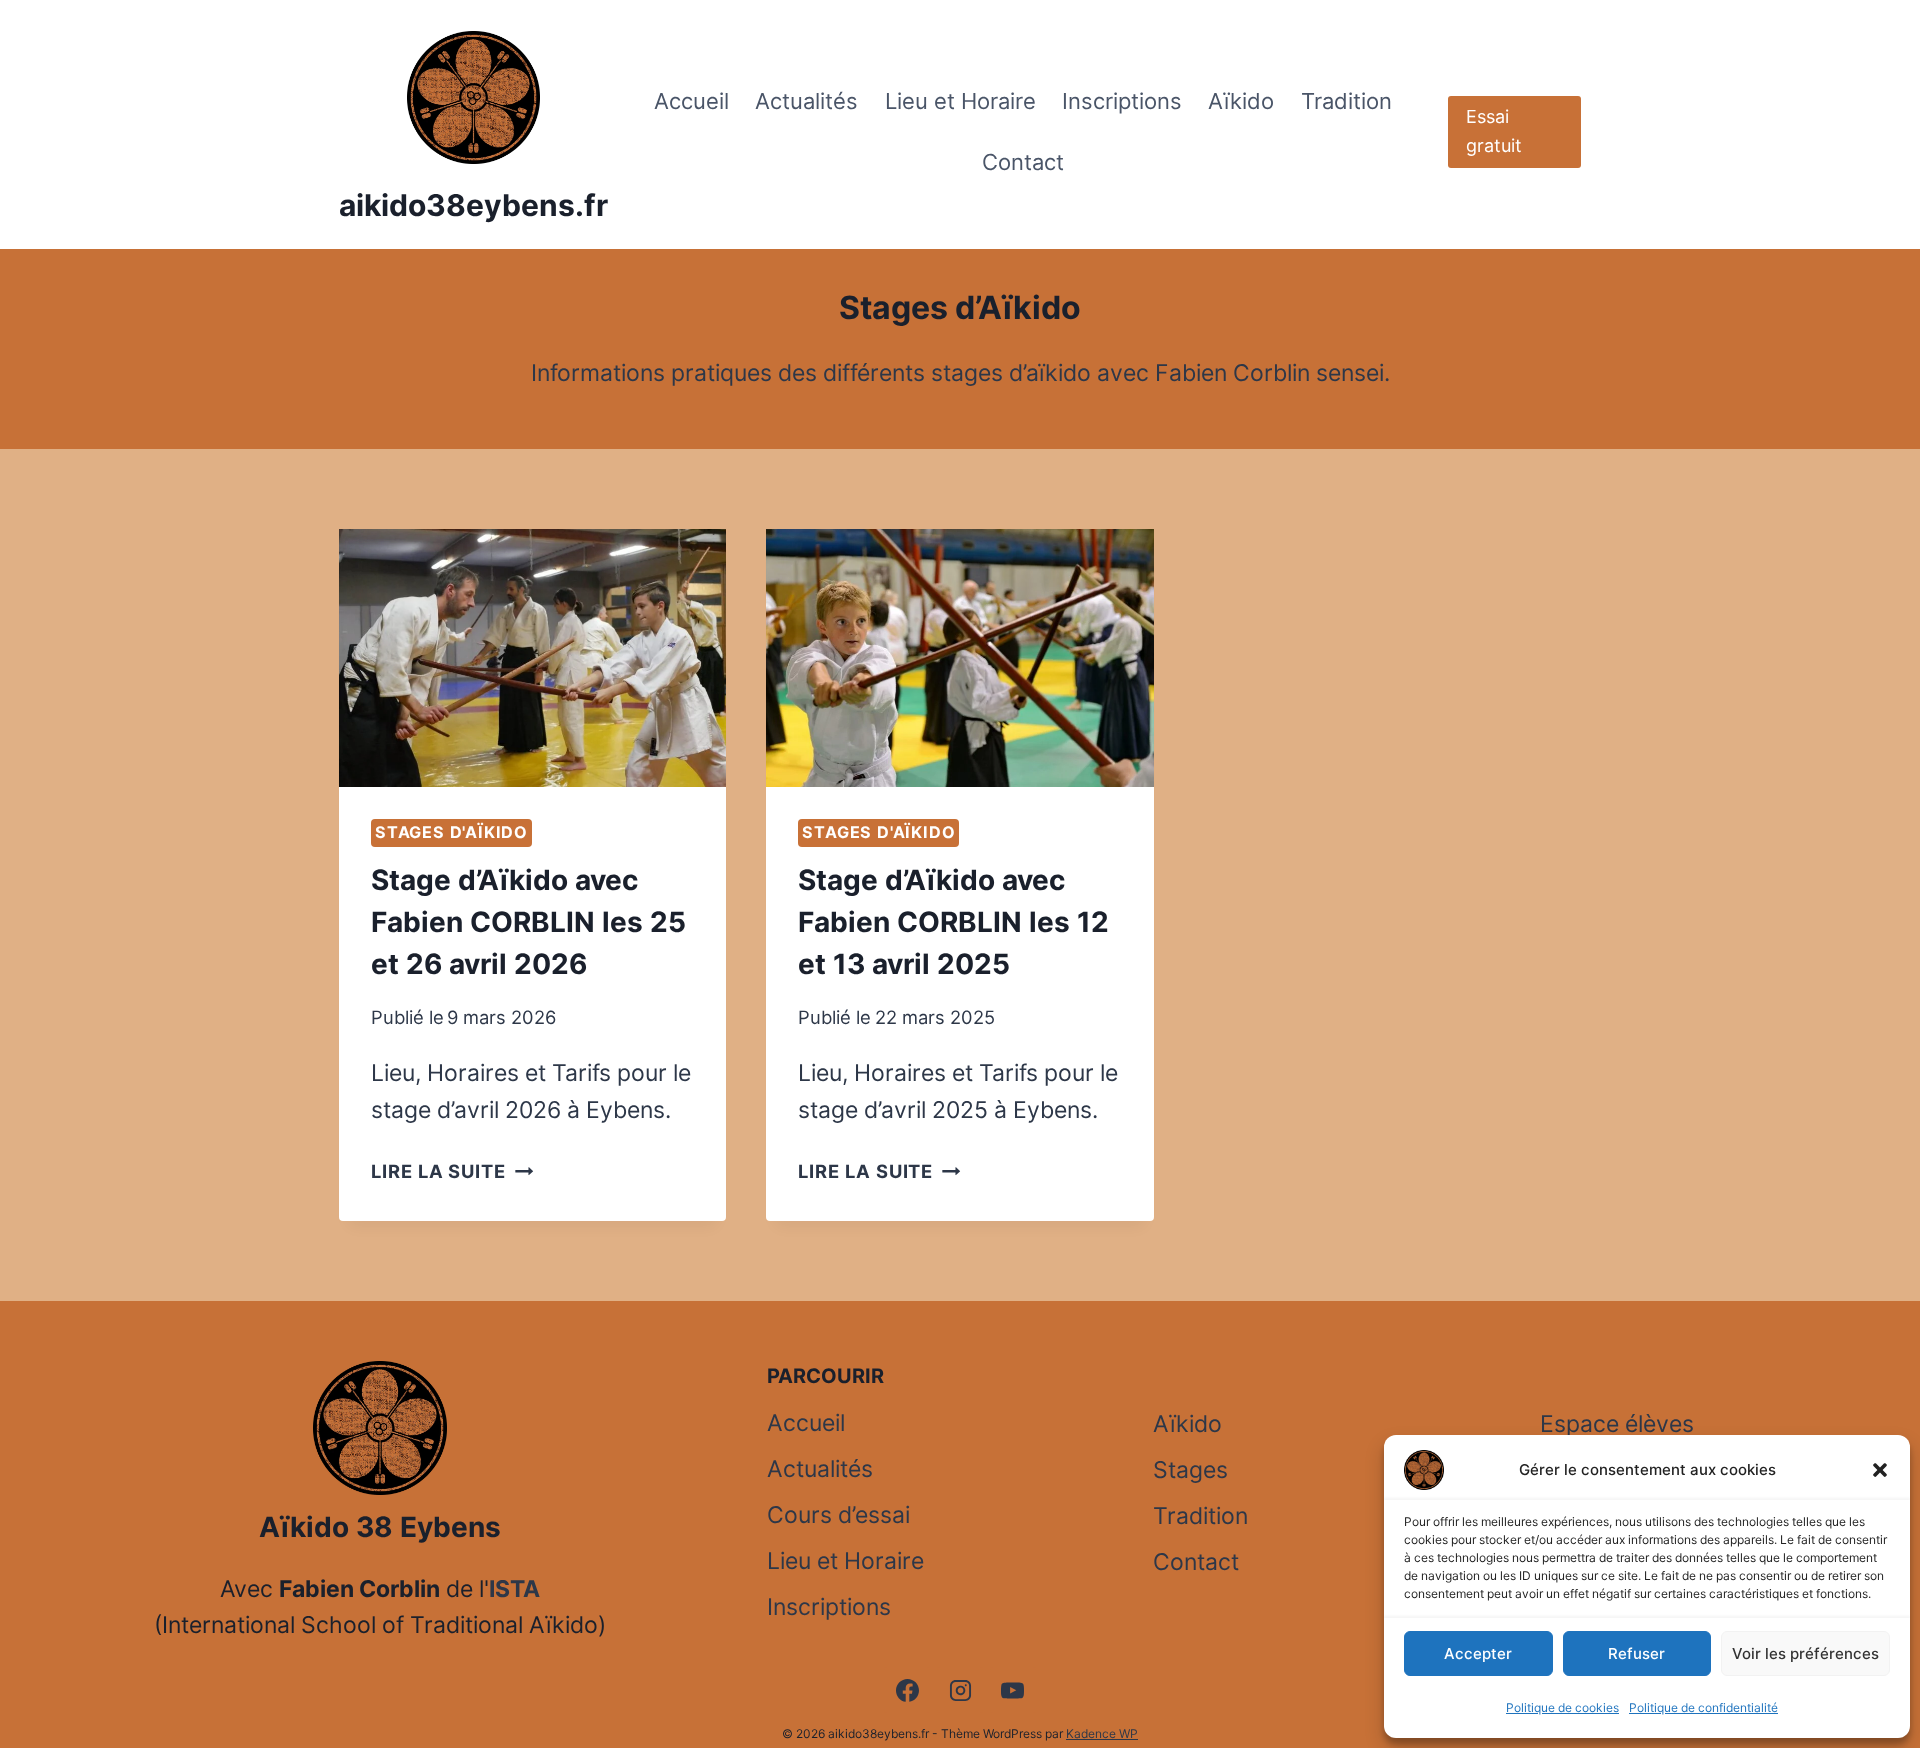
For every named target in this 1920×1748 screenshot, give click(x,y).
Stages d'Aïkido (451, 832)
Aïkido (1241, 101)
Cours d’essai (838, 1515)
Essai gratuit (1494, 131)
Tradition (1346, 101)
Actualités (806, 101)
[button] (1880, 1470)
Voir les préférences (1805, 1653)
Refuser (1636, 1653)
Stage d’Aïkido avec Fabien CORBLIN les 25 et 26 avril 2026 (528, 922)
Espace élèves (1617, 1424)
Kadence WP (1102, 1733)
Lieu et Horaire (960, 101)
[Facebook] (907, 1690)
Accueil (691, 101)
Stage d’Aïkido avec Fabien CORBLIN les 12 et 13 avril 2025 (953, 922)
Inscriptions (1122, 101)
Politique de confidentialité (1703, 1707)
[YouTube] (1013, 1690)
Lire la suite (452, 1171)
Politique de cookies (1562, 1707)
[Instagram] (960, 1690)
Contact (1023, 162)
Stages (1190, 1470)
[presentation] (532, 658)
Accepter (1478, 1653)
